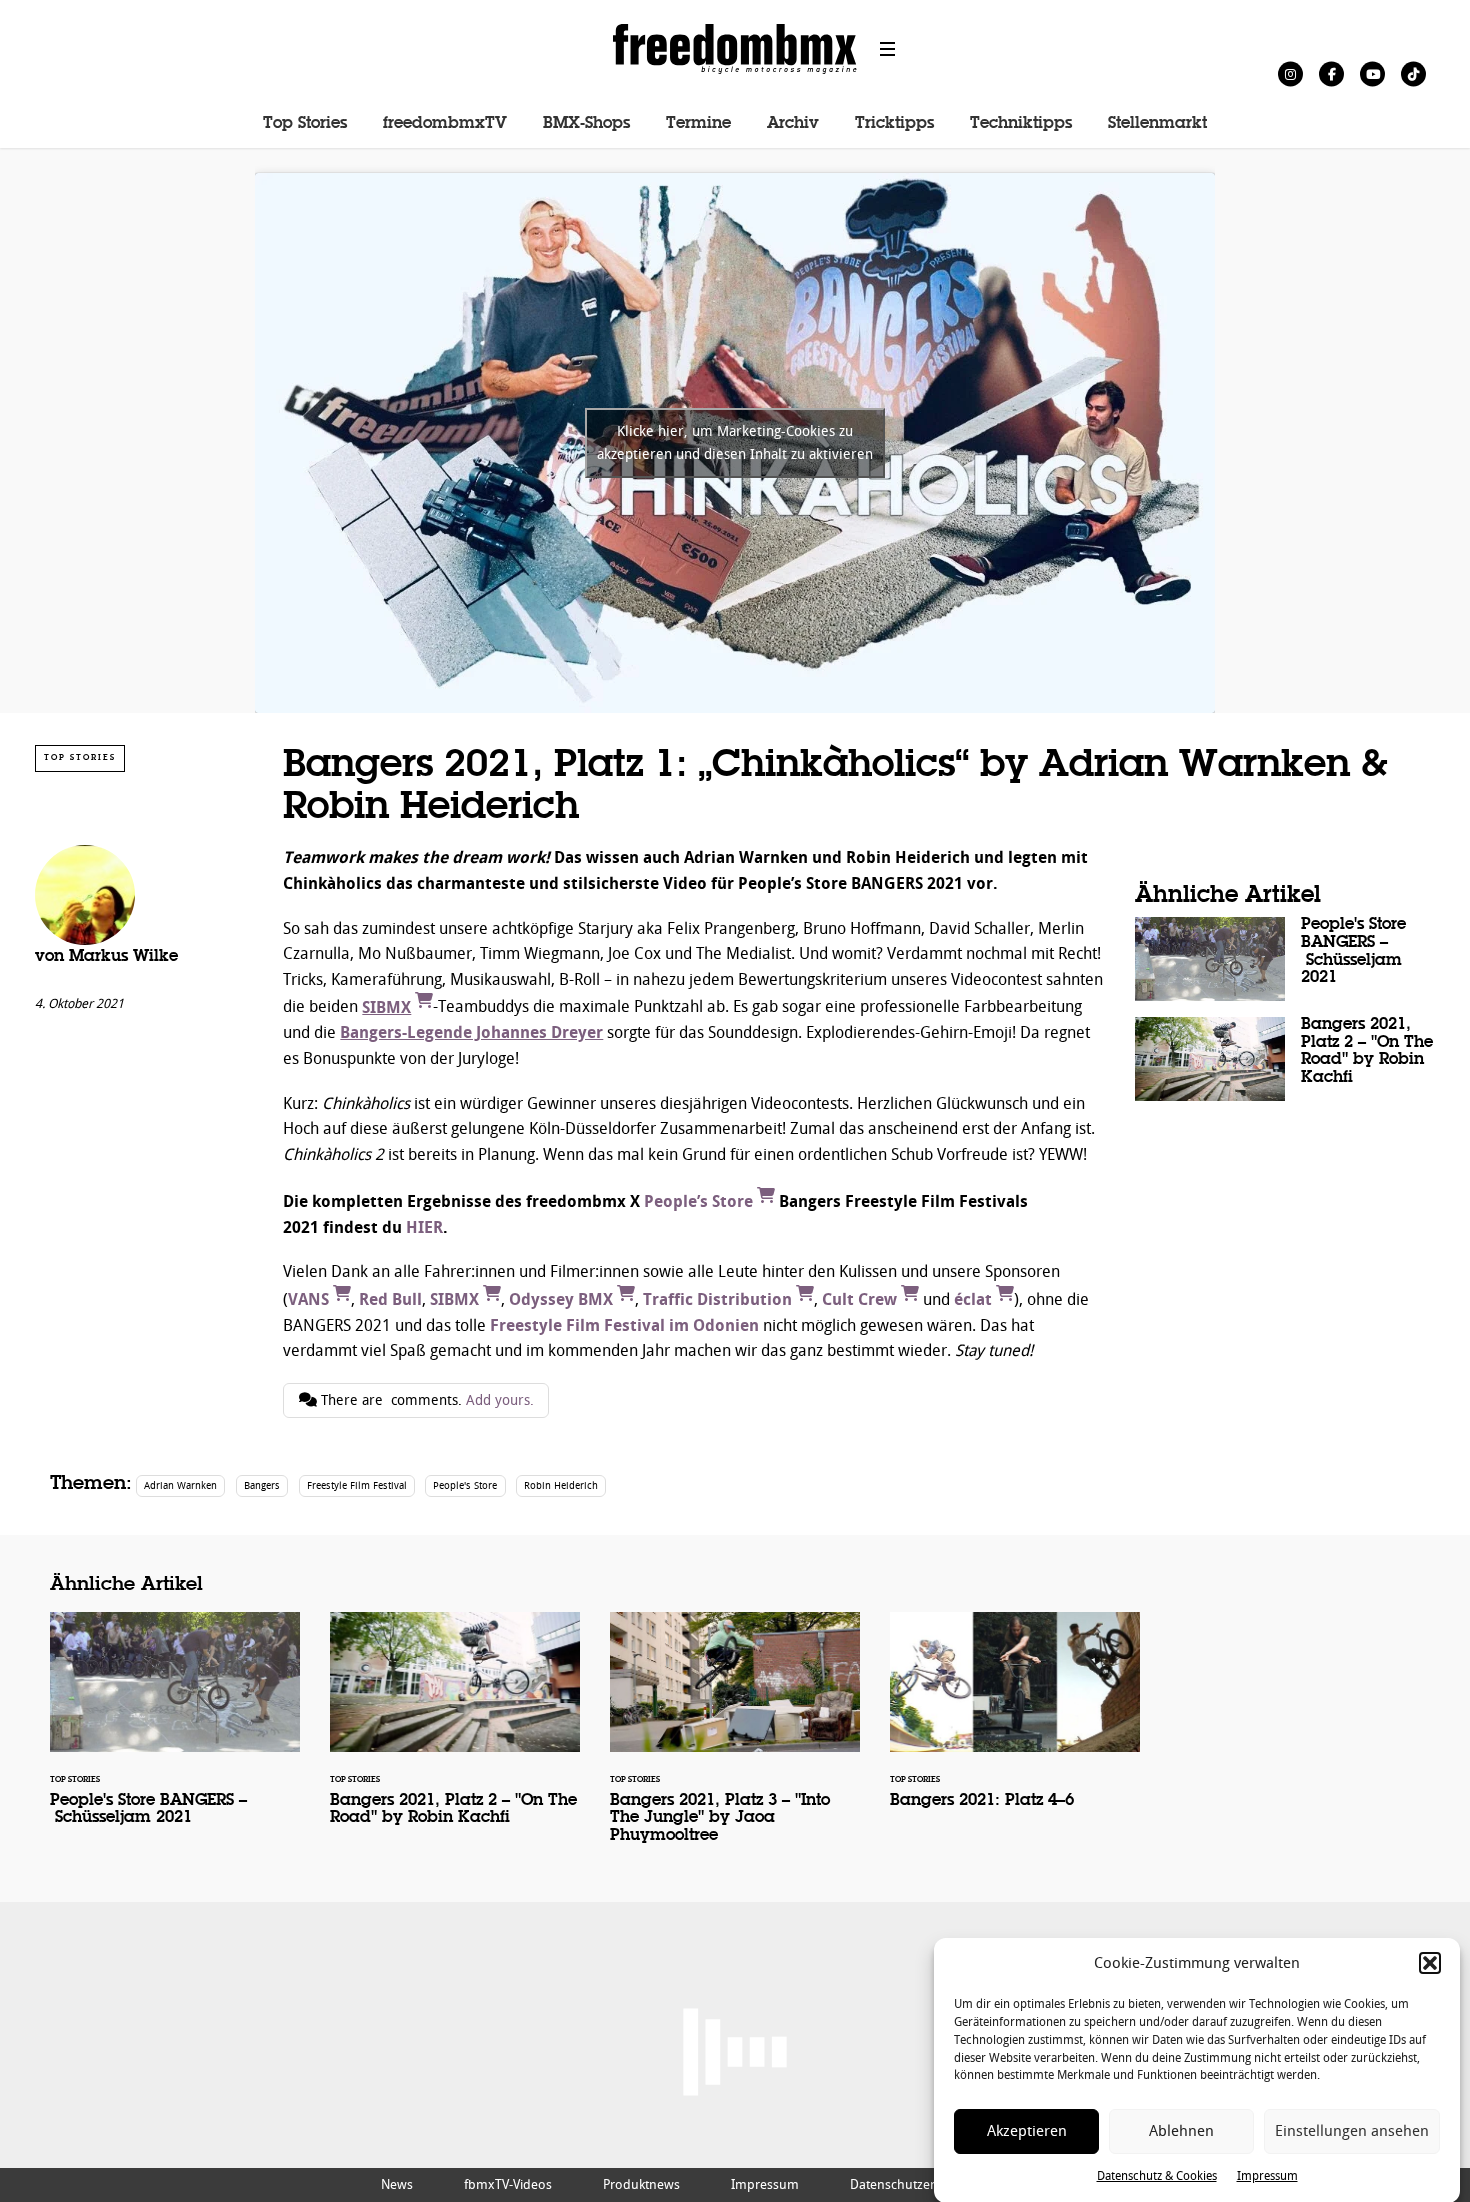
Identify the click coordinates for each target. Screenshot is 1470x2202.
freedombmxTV (445, 124)
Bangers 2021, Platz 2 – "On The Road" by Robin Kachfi (1285, 1059)
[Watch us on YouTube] (1372, 73)
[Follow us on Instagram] (1290, 73)
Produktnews (641, 2184)
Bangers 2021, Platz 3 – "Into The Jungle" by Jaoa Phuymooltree (735, 1740)
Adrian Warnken (180, 1485)
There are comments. (425, 1400)
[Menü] (888, 49)
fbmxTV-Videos (508, 2184)
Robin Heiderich (561, 1485)
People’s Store (700, 1201)
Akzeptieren (1027, 2132)
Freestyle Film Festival (357, 1485)
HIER (424, 1227)
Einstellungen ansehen (1352, 2132)
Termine (698, 124)
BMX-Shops (586, 124)
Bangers (262, 1485)
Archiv (793, 124)
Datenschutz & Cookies (1157, 2176)
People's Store (465, 1485)
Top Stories (305, 124)
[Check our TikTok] (1413, 73)
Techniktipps (1021, 124)
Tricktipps (894, 124)
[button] (1430, 1963)
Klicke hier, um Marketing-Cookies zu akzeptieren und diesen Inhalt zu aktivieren (735, 443)
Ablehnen (1181, 2132)
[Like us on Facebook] (1331, 73)
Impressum (1267, 2176)
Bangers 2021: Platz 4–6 (1015, 1723)
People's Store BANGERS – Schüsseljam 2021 (1285, 959)
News (397, 2184)
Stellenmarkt (1157, 124)
